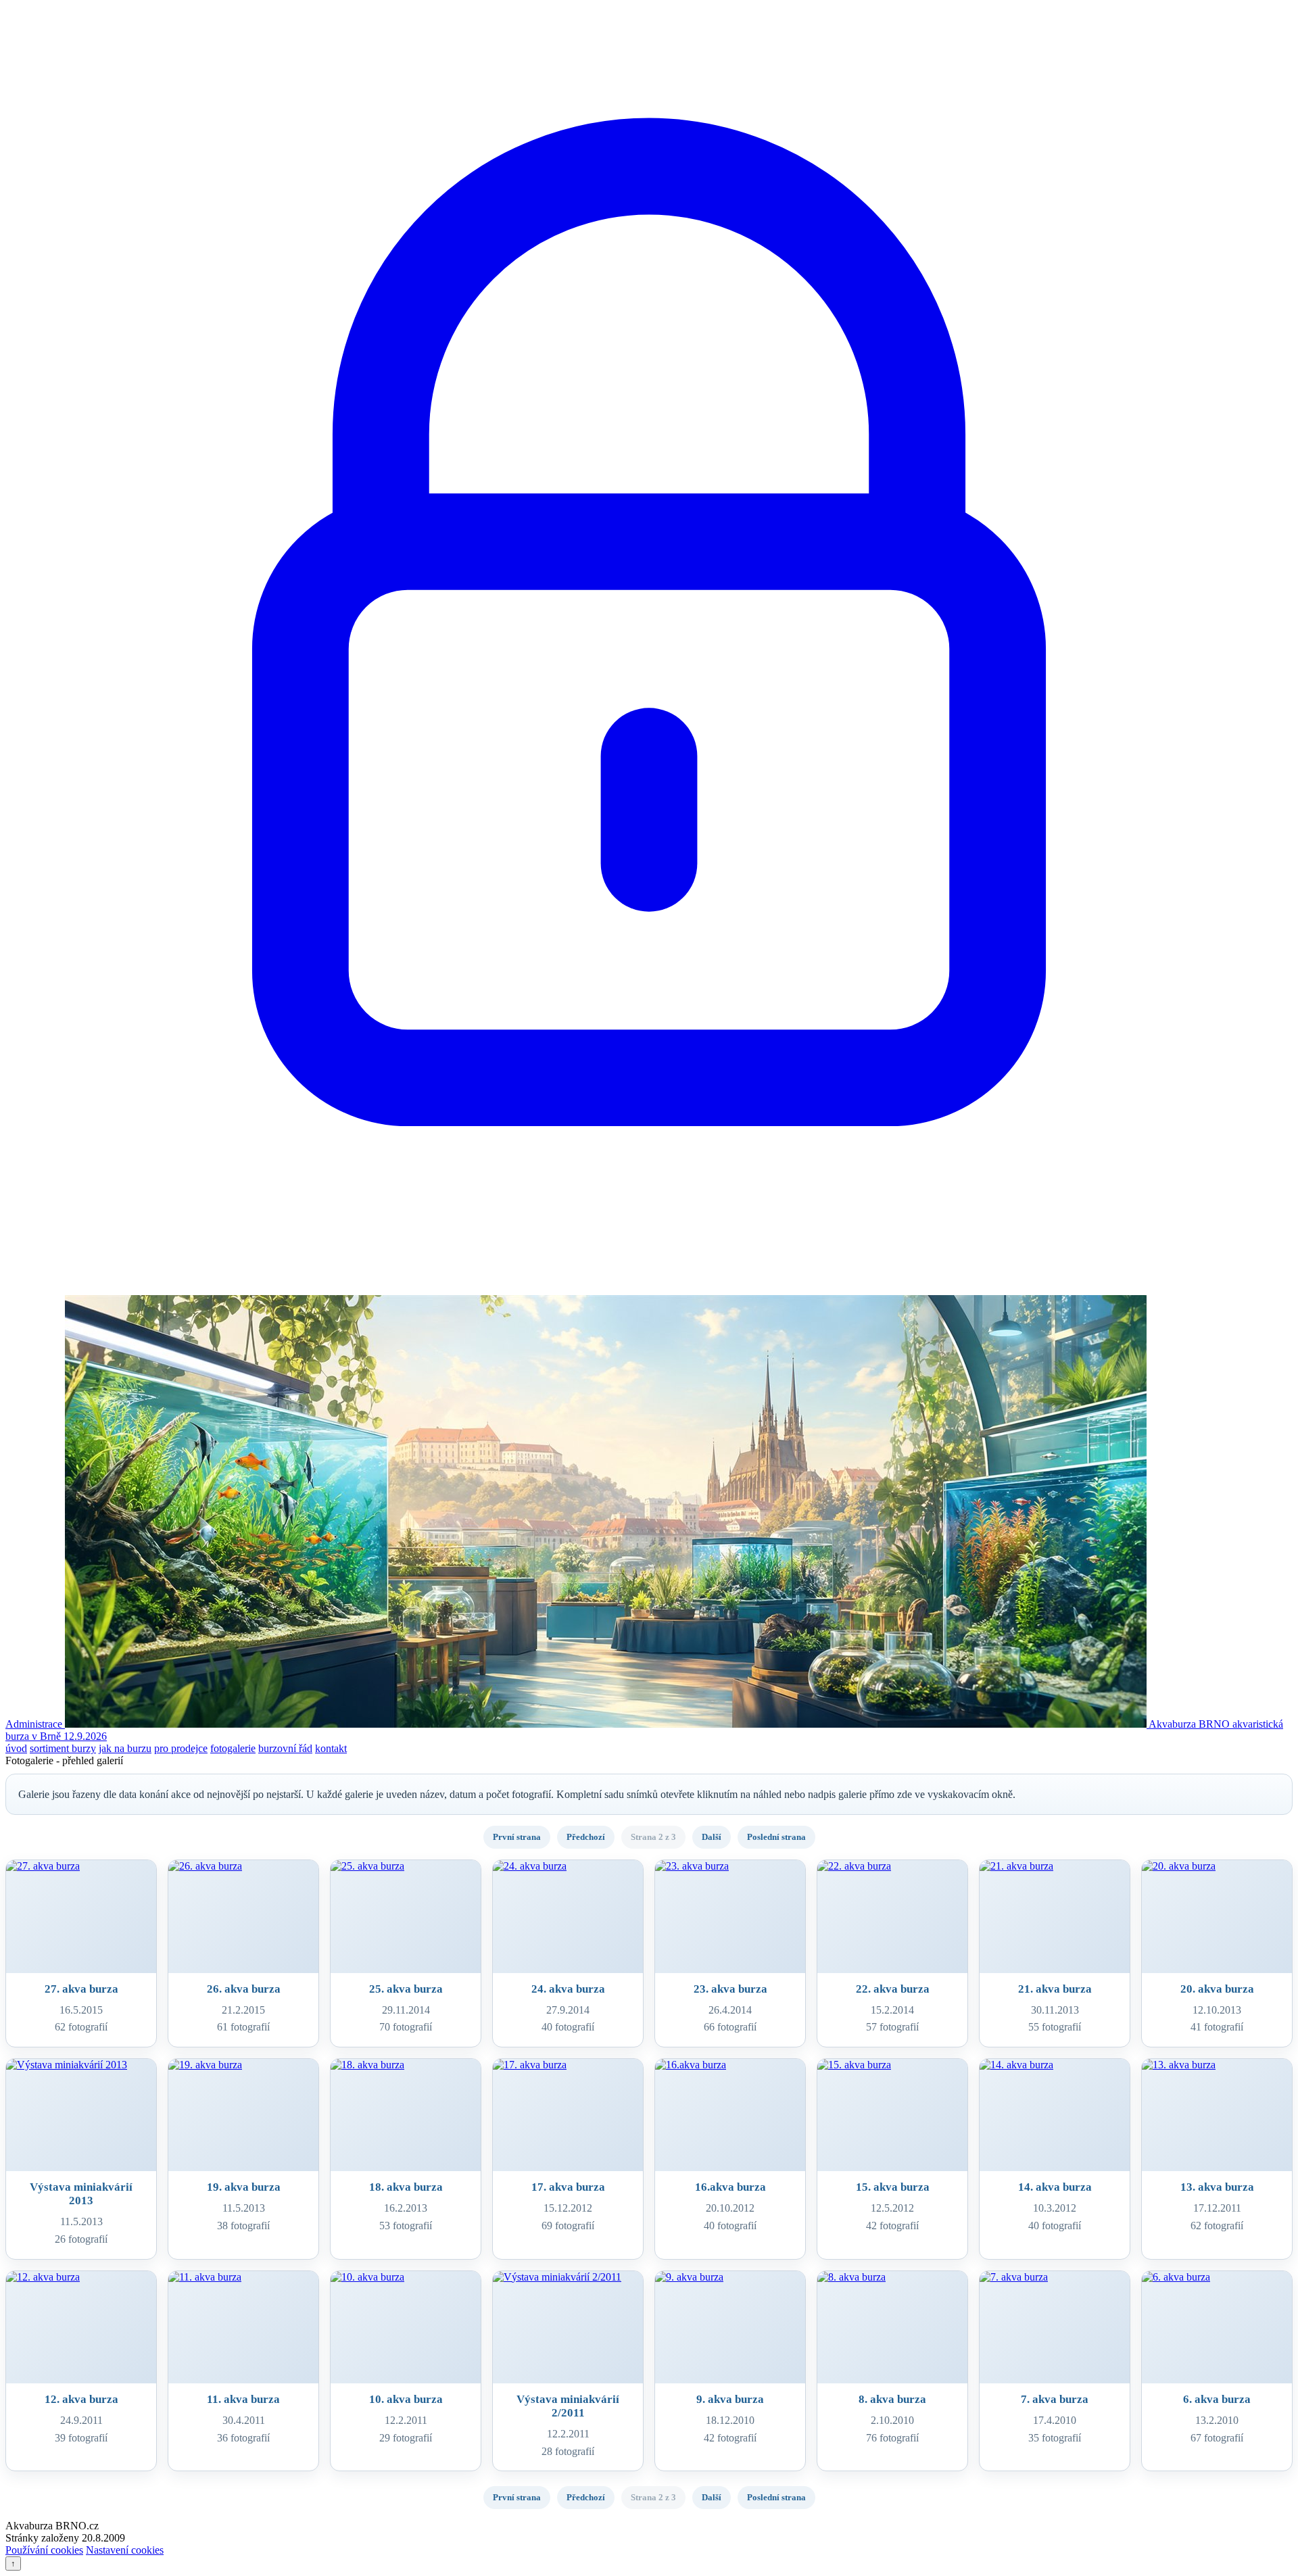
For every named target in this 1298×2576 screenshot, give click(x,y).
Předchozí (586, 1837)
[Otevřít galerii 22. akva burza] (892, 1917)
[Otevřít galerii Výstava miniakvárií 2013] (81, 2115)
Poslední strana (776, 1837)
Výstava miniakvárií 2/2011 (568, 2406)
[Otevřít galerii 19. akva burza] (243, 2115)
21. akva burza (1055, 1989)
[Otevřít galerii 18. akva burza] (406, 2115)
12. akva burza (81, 2399)
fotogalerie (233, 1748)
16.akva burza (730, 2187)
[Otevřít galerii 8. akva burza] (892, 2328)
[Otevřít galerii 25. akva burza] (406, 1917)
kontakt (331, 1748)
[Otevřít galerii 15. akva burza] (892, 2115)
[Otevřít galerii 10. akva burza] (406, 2328)
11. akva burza (243, 2399)
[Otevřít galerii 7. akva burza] (1055, 2328)
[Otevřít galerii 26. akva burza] (243, 1917)
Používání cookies (44, 2550)
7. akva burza (1055, 2399)
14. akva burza (1055, 2187)
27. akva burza (81, 1989)
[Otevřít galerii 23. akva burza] (730, 1917)
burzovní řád (285, 1748)
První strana (517, 1837)
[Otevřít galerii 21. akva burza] (1055, 1917)
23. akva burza (730, 1989)
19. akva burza (244, 2187)
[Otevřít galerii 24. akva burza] (568, 1917)
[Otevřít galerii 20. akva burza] (1217, 1917)
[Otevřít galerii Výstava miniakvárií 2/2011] (568, 2328)
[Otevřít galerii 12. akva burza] (81, 2328)
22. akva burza (893, 1989)
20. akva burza (1217, 1989)
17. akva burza (568, 2187)
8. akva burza (892, 2399)
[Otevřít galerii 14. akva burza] (1055, 2115)
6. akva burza (1217, 2399)
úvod (16, 1748)
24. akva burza (568, 1989)
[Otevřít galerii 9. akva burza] (730, 2328)
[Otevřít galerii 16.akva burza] (730, 2115)
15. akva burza (893, 2187)
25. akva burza (406, 1989)
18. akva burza (406, 2187)
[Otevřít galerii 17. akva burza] (568, 2115)
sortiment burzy (63, 1748)
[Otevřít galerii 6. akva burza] (1217, 2328)
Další (712, 1837)
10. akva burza (406, 2399)
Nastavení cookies (125, 2550)
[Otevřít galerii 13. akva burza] (1217, 2115)
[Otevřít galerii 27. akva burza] (81, 1917)
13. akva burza (1217, 2187)
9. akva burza (730, 2399)
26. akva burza (244, 1989)
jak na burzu (125, 1748)
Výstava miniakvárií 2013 (81, 2194)
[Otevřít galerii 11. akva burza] (243, 2328)
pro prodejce (181, 1748)
